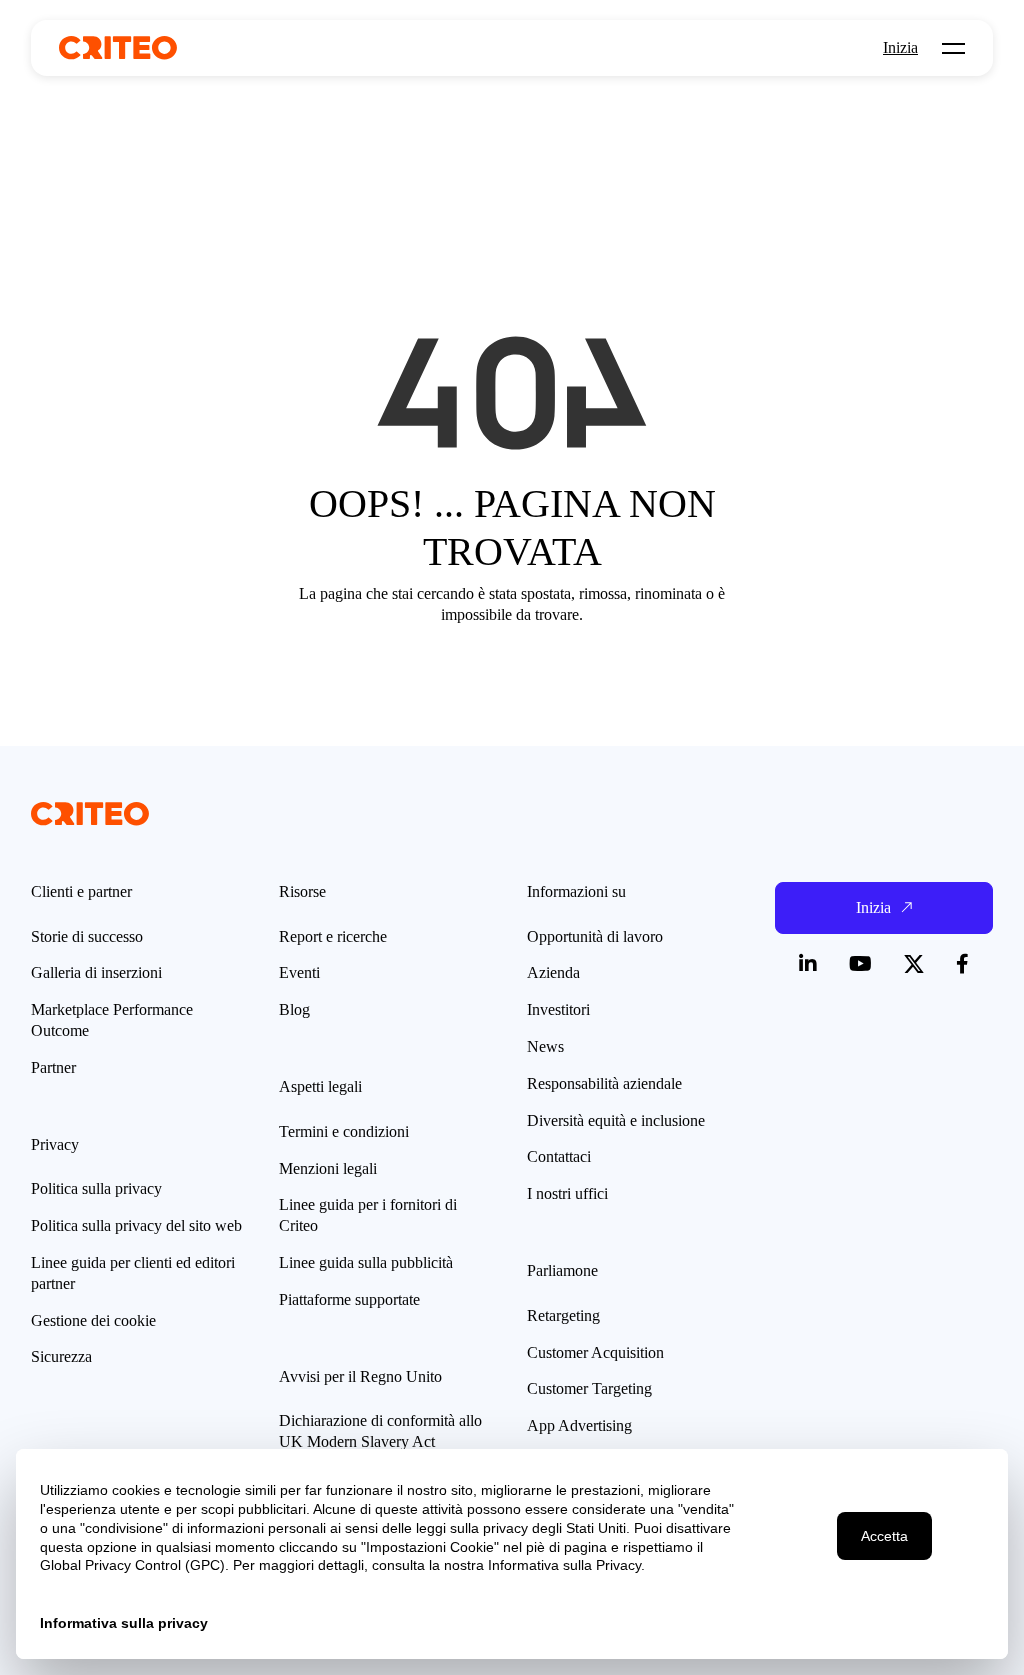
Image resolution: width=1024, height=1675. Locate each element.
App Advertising (579, 1425)
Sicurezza (61, 1356)
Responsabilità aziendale (604, 1083)
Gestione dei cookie (93, 1320)
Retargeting (563, 1315)
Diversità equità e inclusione (616, 1120)
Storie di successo (87, 936)
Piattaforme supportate (349, 1299)
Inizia (900, 48)
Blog (294, 1009)
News (545, 1046)
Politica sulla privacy (96, 1188)
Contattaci (559, 1156)
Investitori (558, 1009)
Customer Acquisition (595, 1352)
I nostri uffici (567, 1193)
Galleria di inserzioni (96, 972)
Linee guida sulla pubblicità (366, 1262)
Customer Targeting (589, 1388)
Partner (53, 1067)
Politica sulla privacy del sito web (136, 1225)
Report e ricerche (333, 936)
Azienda (553, 972)
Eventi (299, 972)
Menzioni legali (328, 1168)
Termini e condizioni (344, 1131)
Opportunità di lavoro (595, 936)
